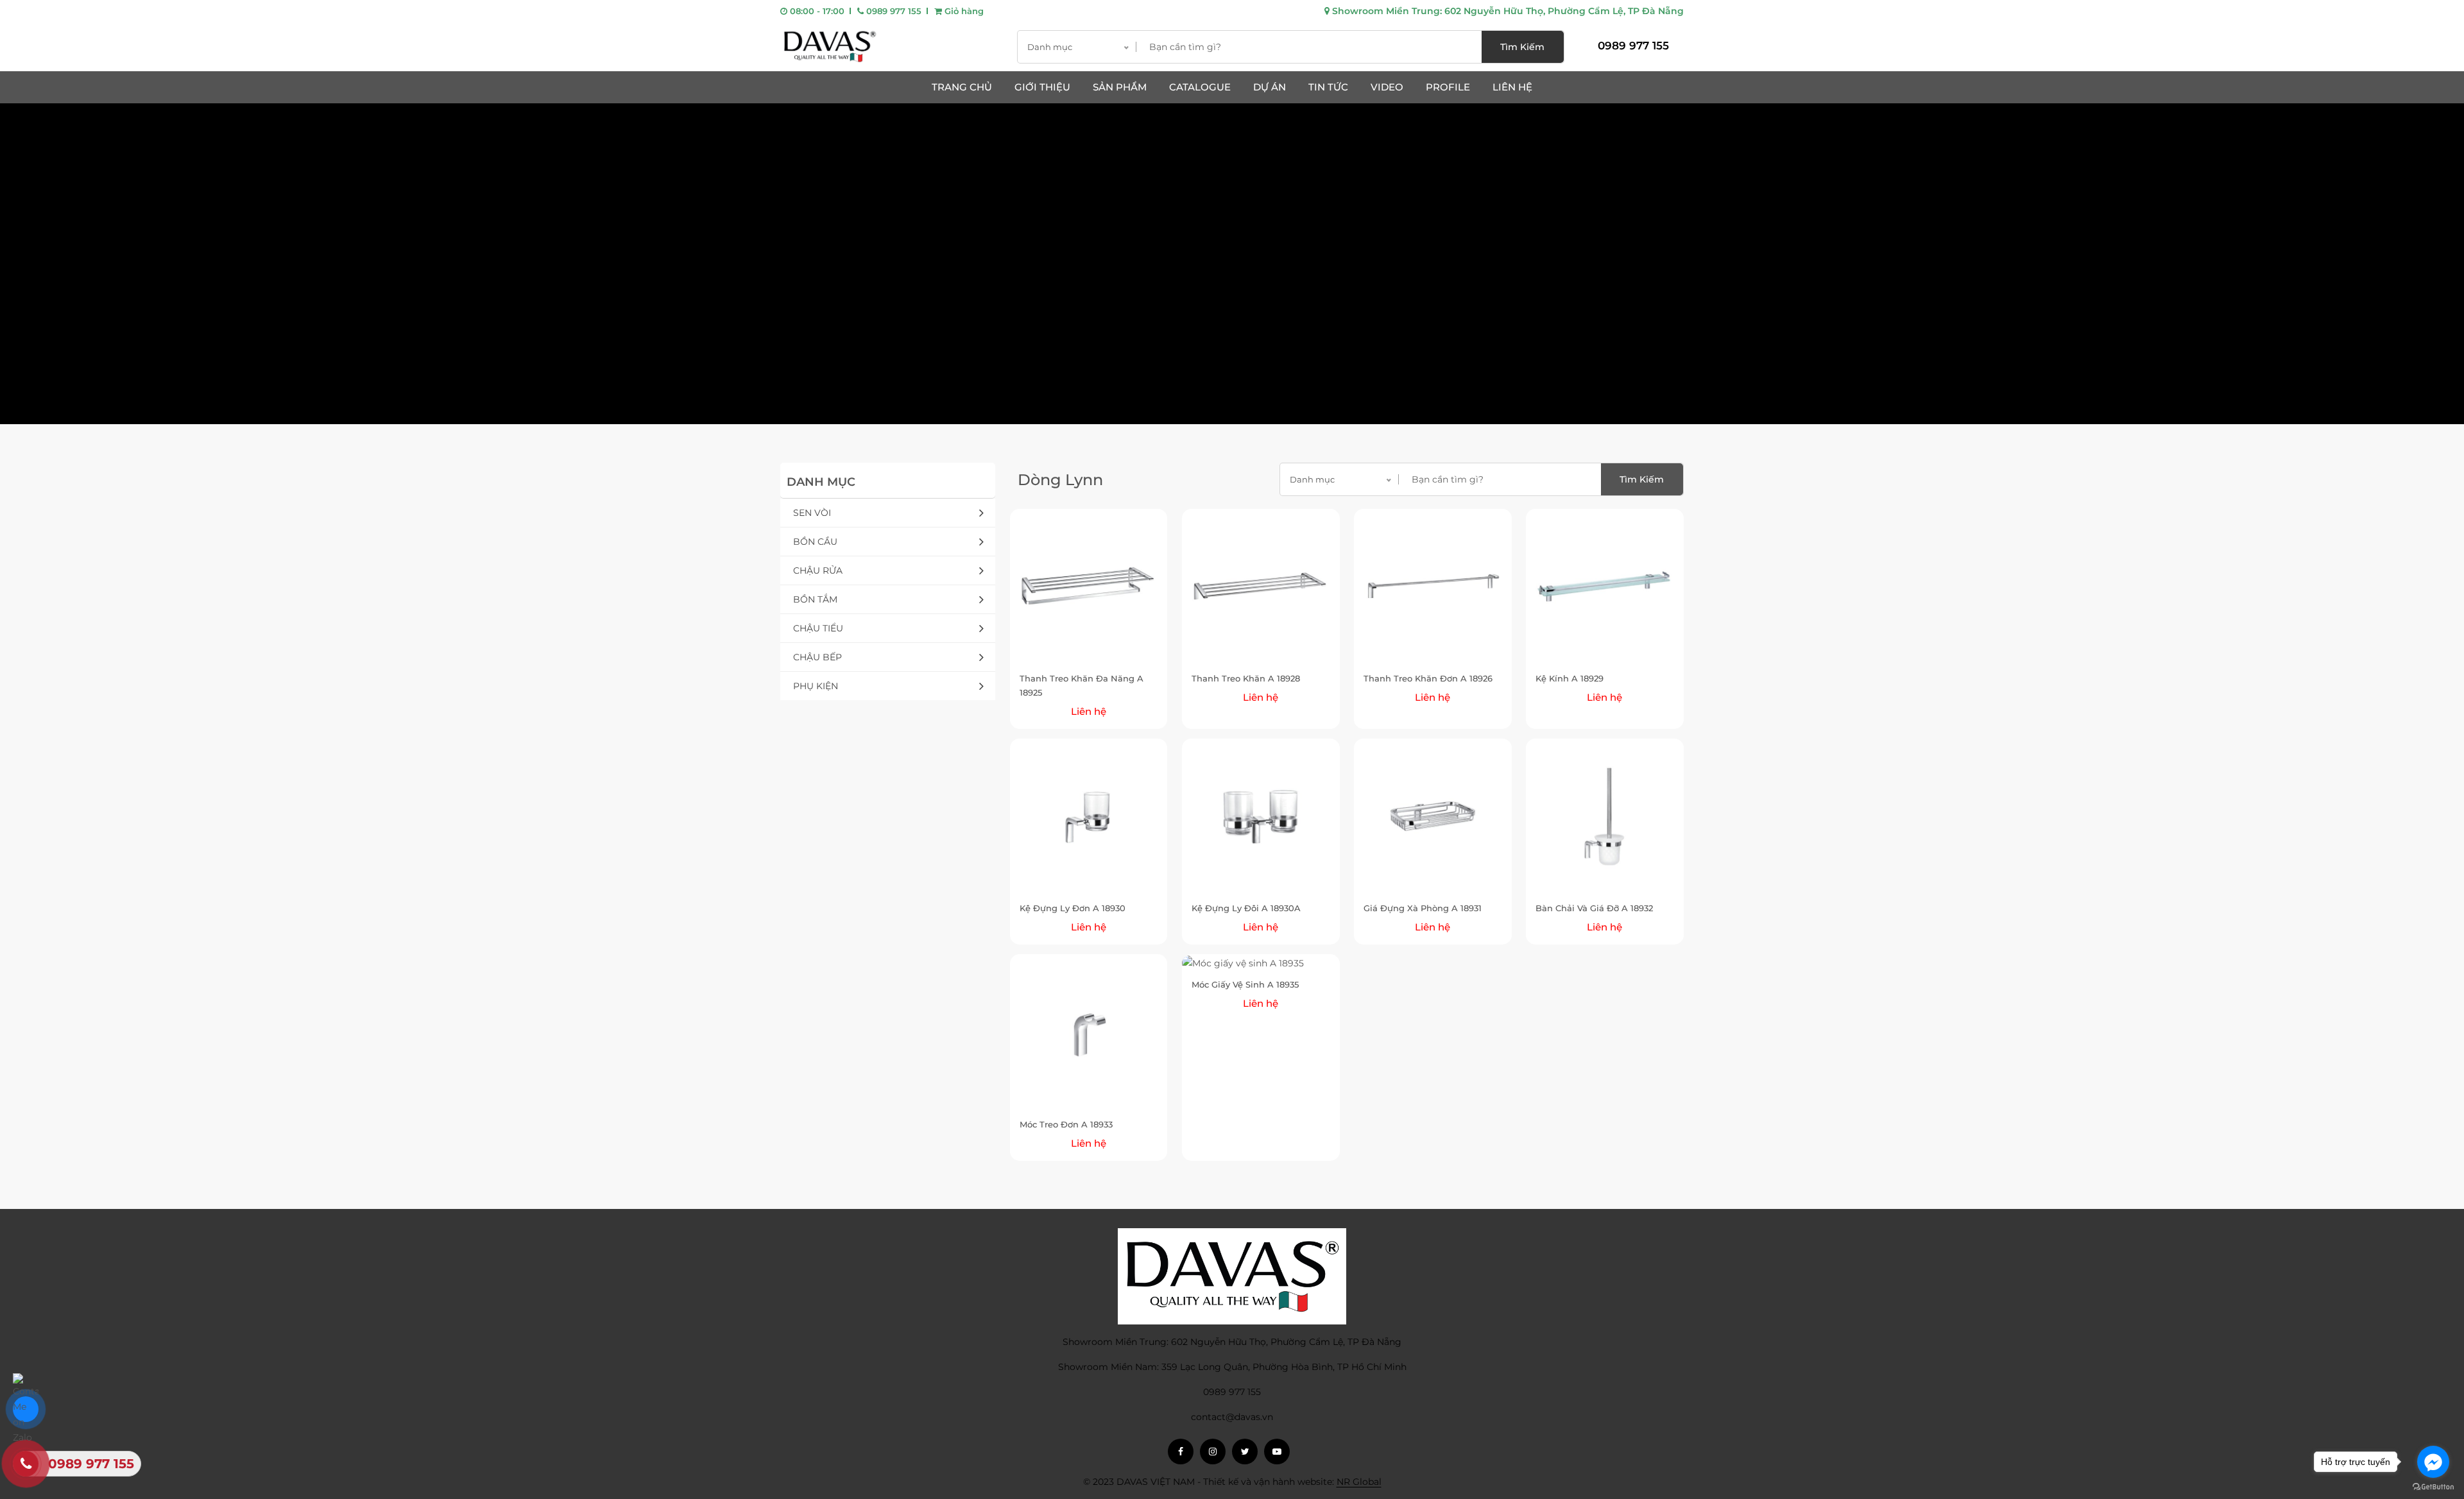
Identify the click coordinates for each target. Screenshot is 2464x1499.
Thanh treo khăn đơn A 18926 (1428, 678)
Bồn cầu (815, 542)
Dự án (1270, 87)
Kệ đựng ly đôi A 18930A (1246, 908)
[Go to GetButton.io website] (2433, 1486)
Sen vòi (812, 513)
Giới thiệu (1042, 87)
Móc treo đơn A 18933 (1066, 1124)
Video (1387, 87)
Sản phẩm (1120, 87)
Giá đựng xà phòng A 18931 (1423, 908)
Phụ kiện (816, 686)
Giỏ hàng (963, 11)
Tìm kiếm (1522, 47)
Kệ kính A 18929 (1570, 678)
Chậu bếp (817, 657)
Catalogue (1200, 87)
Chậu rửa (818, 570)
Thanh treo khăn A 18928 (1246, 678)
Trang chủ (962, 87)
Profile (1448, 87)
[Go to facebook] (2433, 1462)
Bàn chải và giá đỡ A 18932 (1594, 908)
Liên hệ (1512, 87)
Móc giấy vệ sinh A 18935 (1245, 984)
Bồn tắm (815, 599)
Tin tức (1328, 87)
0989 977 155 (893, 11)
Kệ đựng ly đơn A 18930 (1073, 908)
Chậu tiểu (818, 628)
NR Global (1359, 1482)
